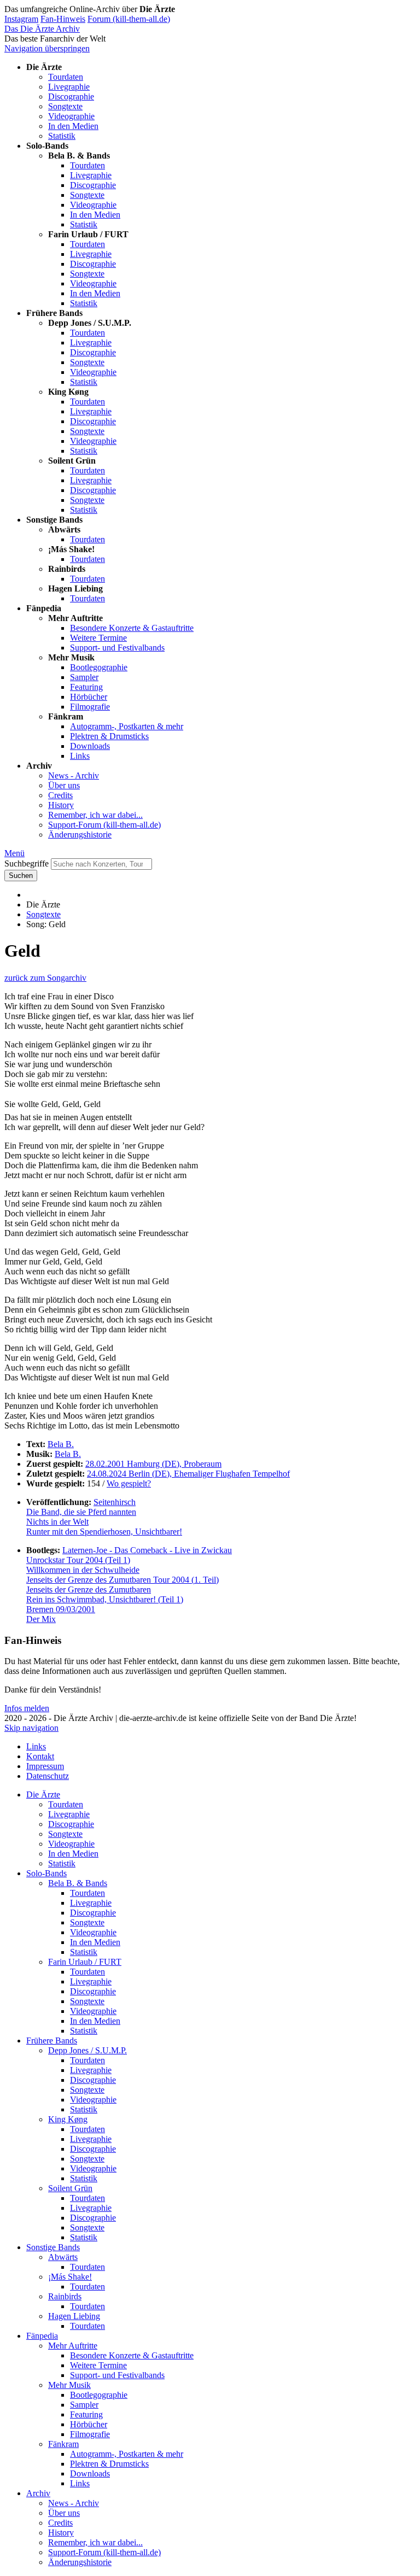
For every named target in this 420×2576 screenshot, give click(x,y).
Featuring (86, 687)
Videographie (71, 116)
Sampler (84, 677)
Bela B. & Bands (78, 1883)
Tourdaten (66, 77)
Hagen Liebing (74, 2316)
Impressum (45, 1766)
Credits (60, 795)
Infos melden (27, 1708)
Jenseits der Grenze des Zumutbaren (89, 1589)
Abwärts (63, 2257)
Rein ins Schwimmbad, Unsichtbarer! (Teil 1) (105, 1599)
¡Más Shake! (70, 2277)
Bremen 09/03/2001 (61, 1609)
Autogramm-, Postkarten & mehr (127, 726)
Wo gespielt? (129, 1483)
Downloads (90, 746)
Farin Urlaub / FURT (85, 1962)
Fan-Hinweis (63, 19)
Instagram (21, 19)
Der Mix (41, 1619)
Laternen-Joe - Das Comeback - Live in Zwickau (147, 1550)
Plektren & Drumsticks (109, 736)
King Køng (68, 2119)
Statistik (62, 136)
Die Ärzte (43, 1795)
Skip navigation (31, 1728)
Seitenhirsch (115, 1502)
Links (80, 756)
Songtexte (65, 106)
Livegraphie (69, 87)
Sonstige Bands (53, 2247)
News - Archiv (74, 775)
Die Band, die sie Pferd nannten (81, 1512)
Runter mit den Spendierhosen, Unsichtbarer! (104, 1532)
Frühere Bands (52, 2041)
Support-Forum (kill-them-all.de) (104, 825)
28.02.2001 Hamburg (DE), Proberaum (153, 1464)
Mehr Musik (69, 2385)
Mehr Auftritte (73, 2346)
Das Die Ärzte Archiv (42, 29)
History (61, 805)
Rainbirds (65, 2296)
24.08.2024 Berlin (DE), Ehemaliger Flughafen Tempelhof (188, 1474)
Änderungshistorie (80, 835)
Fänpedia (42, 2336)
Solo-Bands (46, 1873)
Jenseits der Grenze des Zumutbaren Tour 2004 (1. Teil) (122, 1580)
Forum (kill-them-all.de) (129, 19)
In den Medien (73, 126)
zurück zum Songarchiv (45, 978)
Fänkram (63, 2444)
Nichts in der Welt (57, 1522)
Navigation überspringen (47, 48)
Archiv (38, 2493)
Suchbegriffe (27, 863)
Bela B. (61, 1444)
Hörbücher (89, 697)
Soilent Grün (70, 2188)
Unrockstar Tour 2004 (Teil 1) (78, 1560)
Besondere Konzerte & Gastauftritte (132, 628)
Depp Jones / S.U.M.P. (87, 2050)
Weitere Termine (98, 638)
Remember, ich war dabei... (95, 815)
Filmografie (90, 707)
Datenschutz (48, 1776)
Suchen (21, 876)
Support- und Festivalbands (117, 648)
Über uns (64, 785)
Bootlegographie (99, 667)
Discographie (71, 96)
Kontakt (40, 1756)
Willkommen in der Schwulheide (83, 1570)
